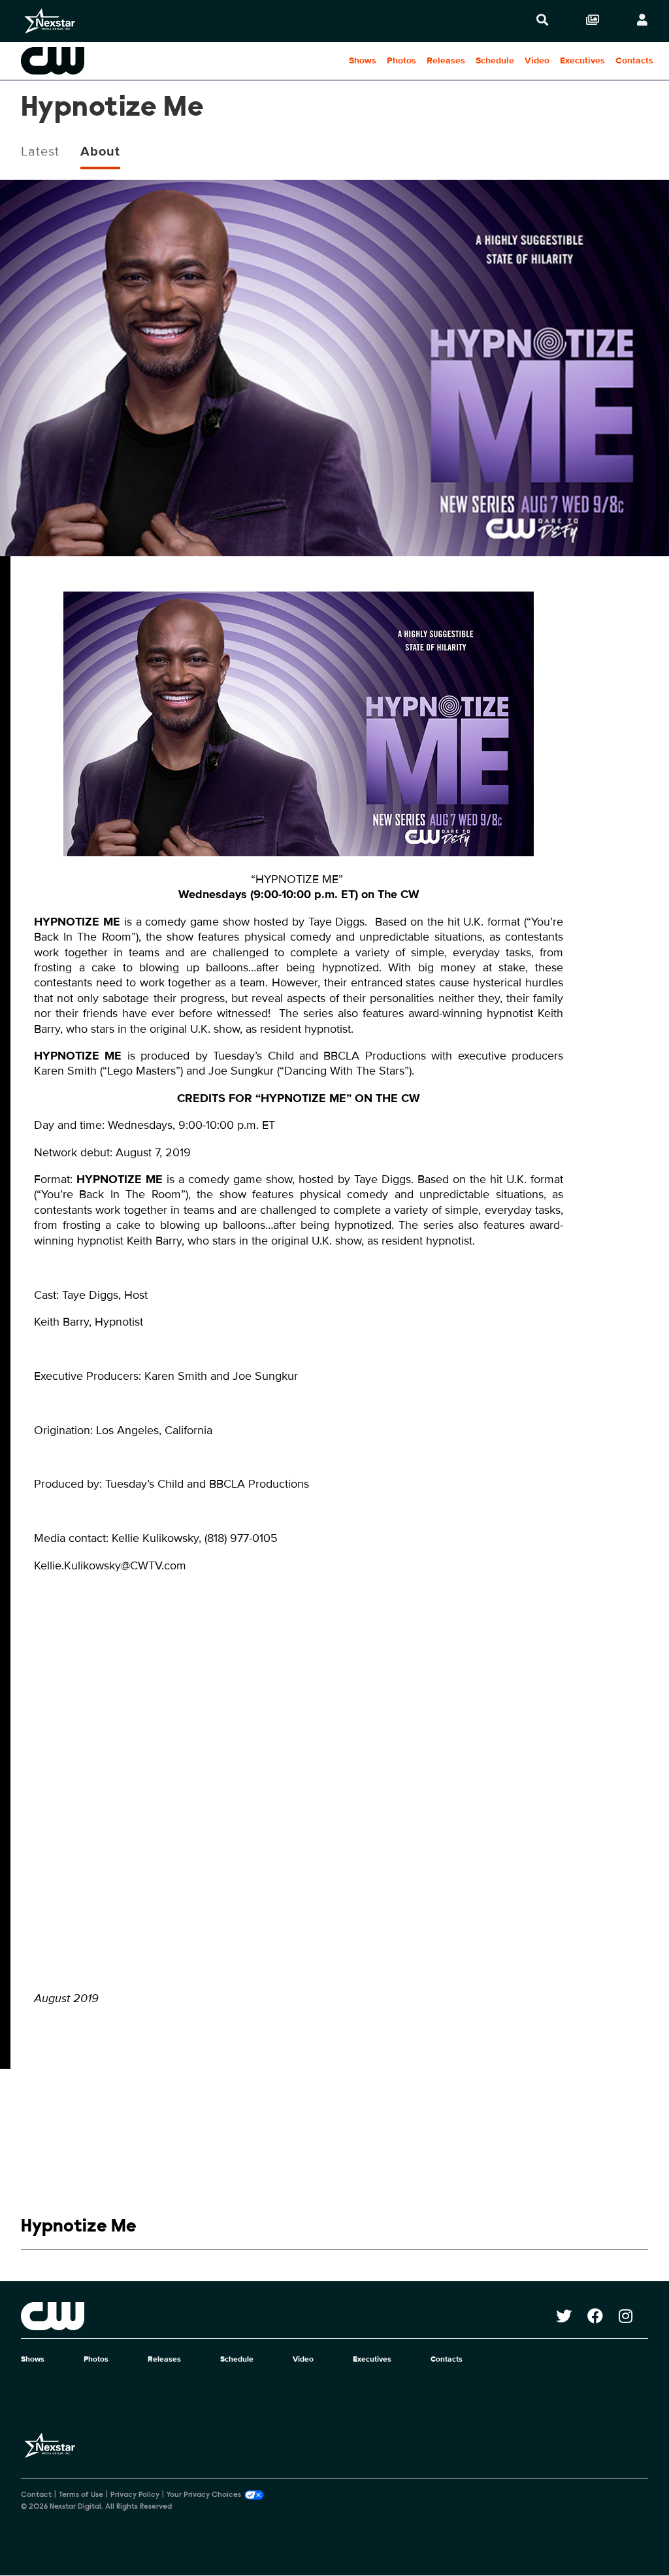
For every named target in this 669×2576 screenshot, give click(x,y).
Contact (36, 2495)
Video (537, 60)
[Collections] (593, 21)
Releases (446, 60)
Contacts (634, 60)
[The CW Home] (84, 61)
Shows (363, 60)
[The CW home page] (288, 2316)
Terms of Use (81, 2495)
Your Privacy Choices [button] (204, 2495)
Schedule (495, 60)
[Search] (542, 21)
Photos (401, 60)
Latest (40, 152)
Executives (582, 60)
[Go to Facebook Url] (603, 2316)
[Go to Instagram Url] (633, 2316)
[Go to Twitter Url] (572, 2316)
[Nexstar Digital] (50, 21)
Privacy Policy (135, 2495)
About (100, 152)
